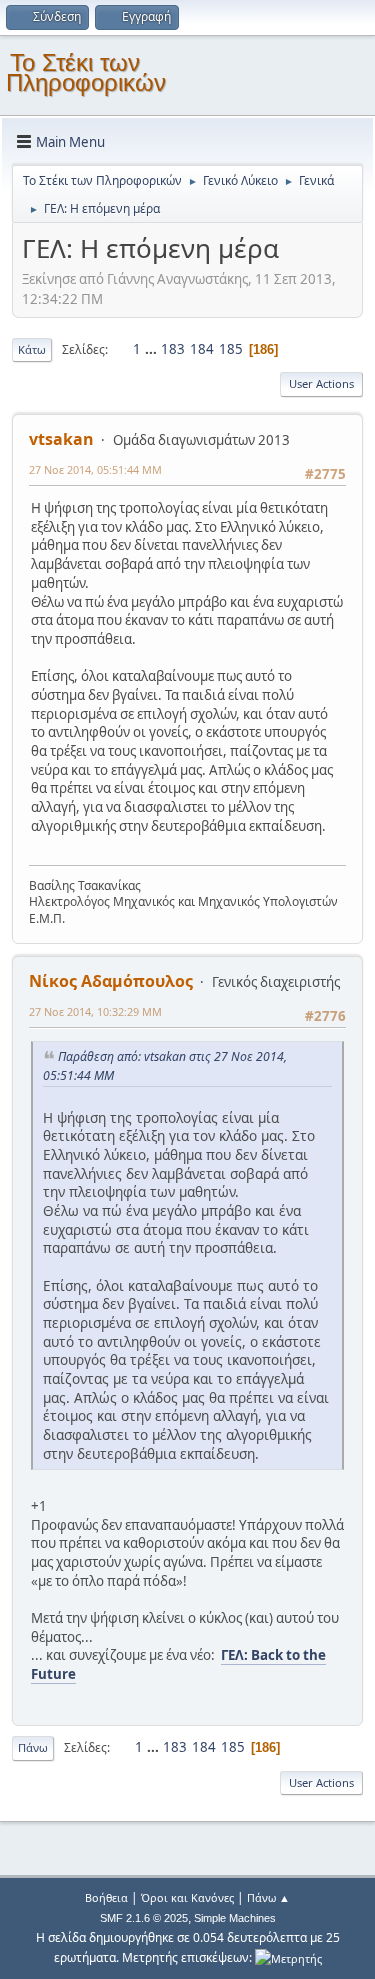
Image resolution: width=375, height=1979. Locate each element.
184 (202, 349)
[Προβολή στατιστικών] (288, 1957)
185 (231, 349)
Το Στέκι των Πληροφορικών (86, 72)
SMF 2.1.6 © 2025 (144, 1918)
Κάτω (32, 349)
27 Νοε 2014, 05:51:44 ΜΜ (95, 469)
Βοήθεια (106, 1897)
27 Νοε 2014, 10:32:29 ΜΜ (95, 1011)
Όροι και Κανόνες (187, 1897)
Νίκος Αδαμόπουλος (111, 981)
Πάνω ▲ (268, 1897)
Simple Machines (235, 1918)
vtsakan (61, 439)
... (152, 349)
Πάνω (33, 1747)
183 (173, 349)
